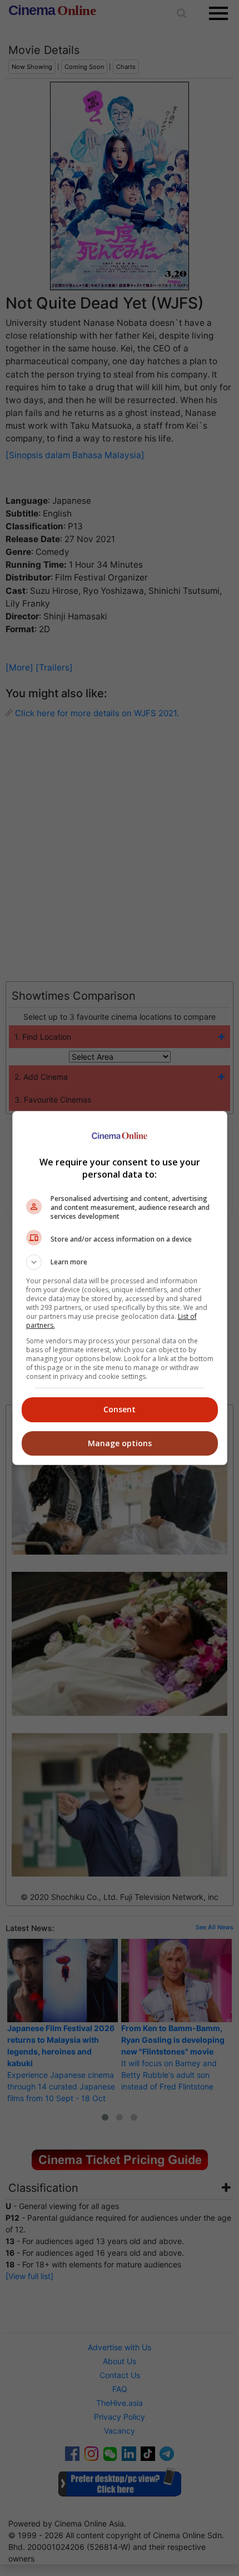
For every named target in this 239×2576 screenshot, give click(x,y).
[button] (120, 1262)
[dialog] (120, 1288)
